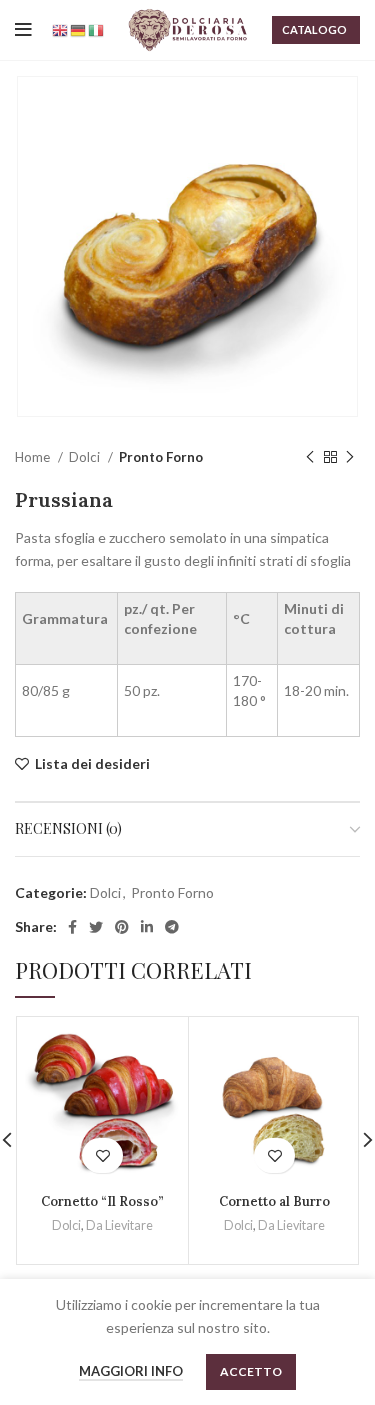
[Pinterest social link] (122, 927)
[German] (79, 29)
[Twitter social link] (96, 927)
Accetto (251, 1371)
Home (34, 457)
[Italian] (97, 29)
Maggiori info (131, 1371)
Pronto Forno (161, 457)
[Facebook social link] (72, 927)
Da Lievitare (119, 1225)
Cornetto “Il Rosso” (102, 1201)
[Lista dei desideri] (102, 1155)
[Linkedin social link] (147, 927)
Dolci (86, 457)
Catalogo (314, 29)
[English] (61, 29)
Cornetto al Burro (274, 1201)
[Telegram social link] (172, 927)
